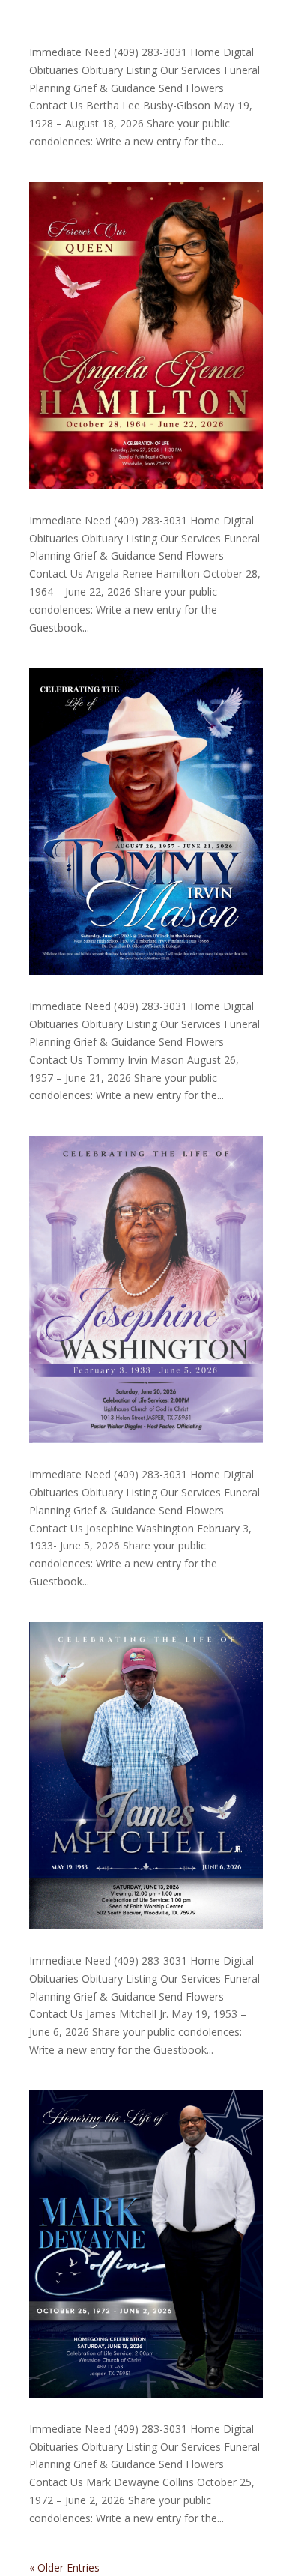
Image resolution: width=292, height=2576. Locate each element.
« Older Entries (64, 2567)
